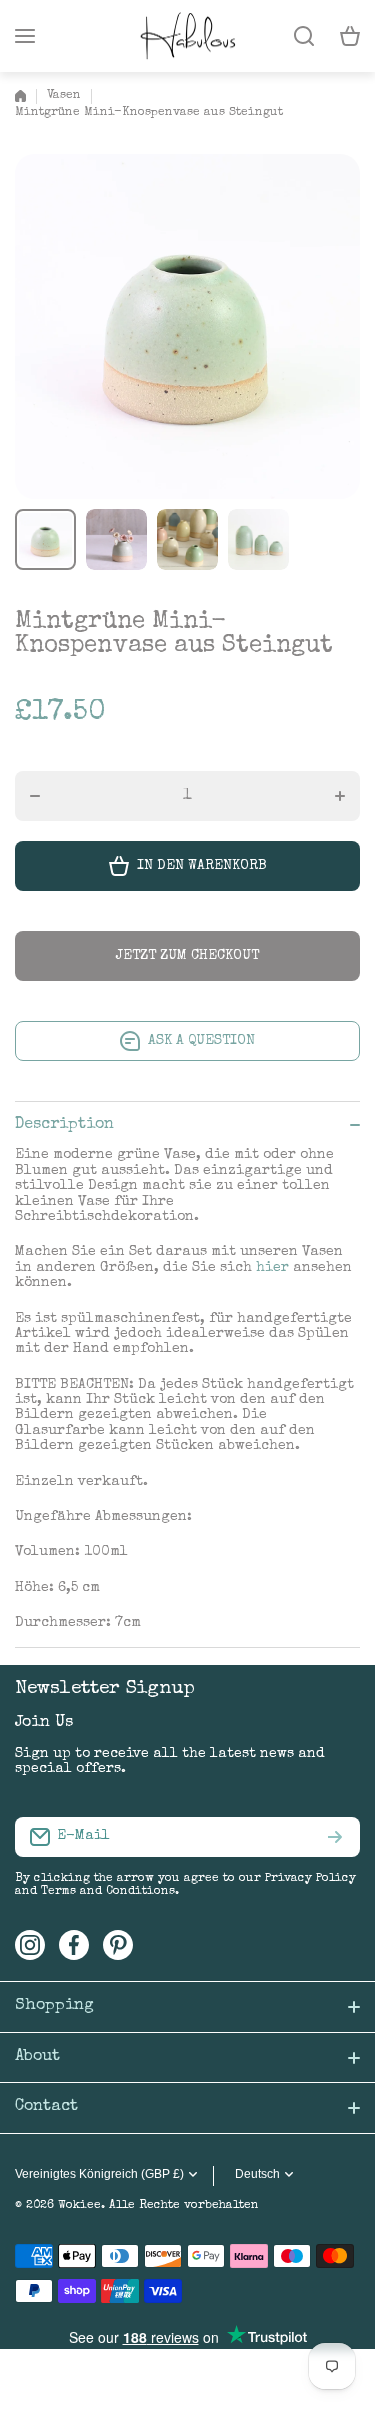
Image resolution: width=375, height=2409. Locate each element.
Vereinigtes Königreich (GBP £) (99, 2174)
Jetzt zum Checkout (187, 956)
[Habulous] (188, 36)
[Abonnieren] (335, 1837)
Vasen (64, 96)
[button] (350, 36)
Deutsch (257, 2174)
